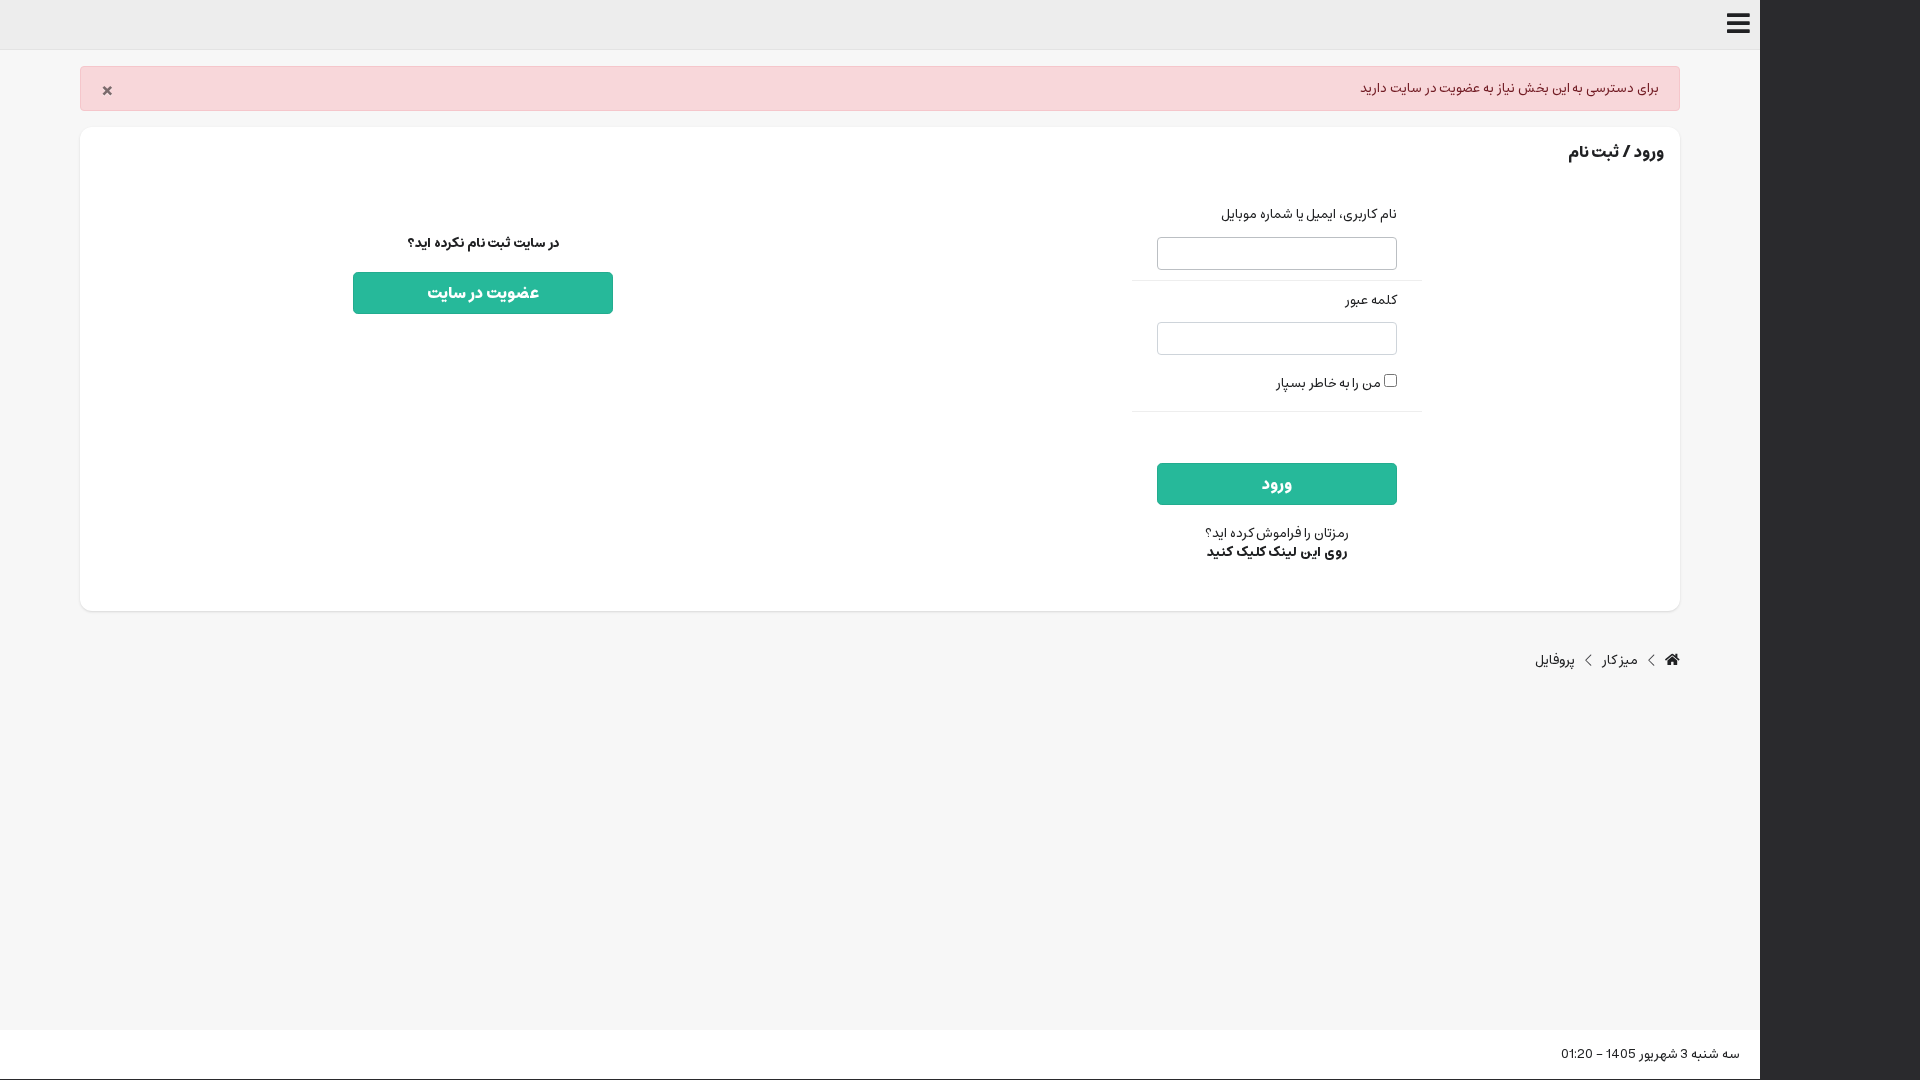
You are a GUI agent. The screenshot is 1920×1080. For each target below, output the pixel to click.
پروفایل (1555, 661)
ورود (1277, 484)
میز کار (1620, 661)
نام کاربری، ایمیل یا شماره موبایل (1309, 215)
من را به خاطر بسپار (1330, 383)
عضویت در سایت (483, 293)
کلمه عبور (1371, 301)
